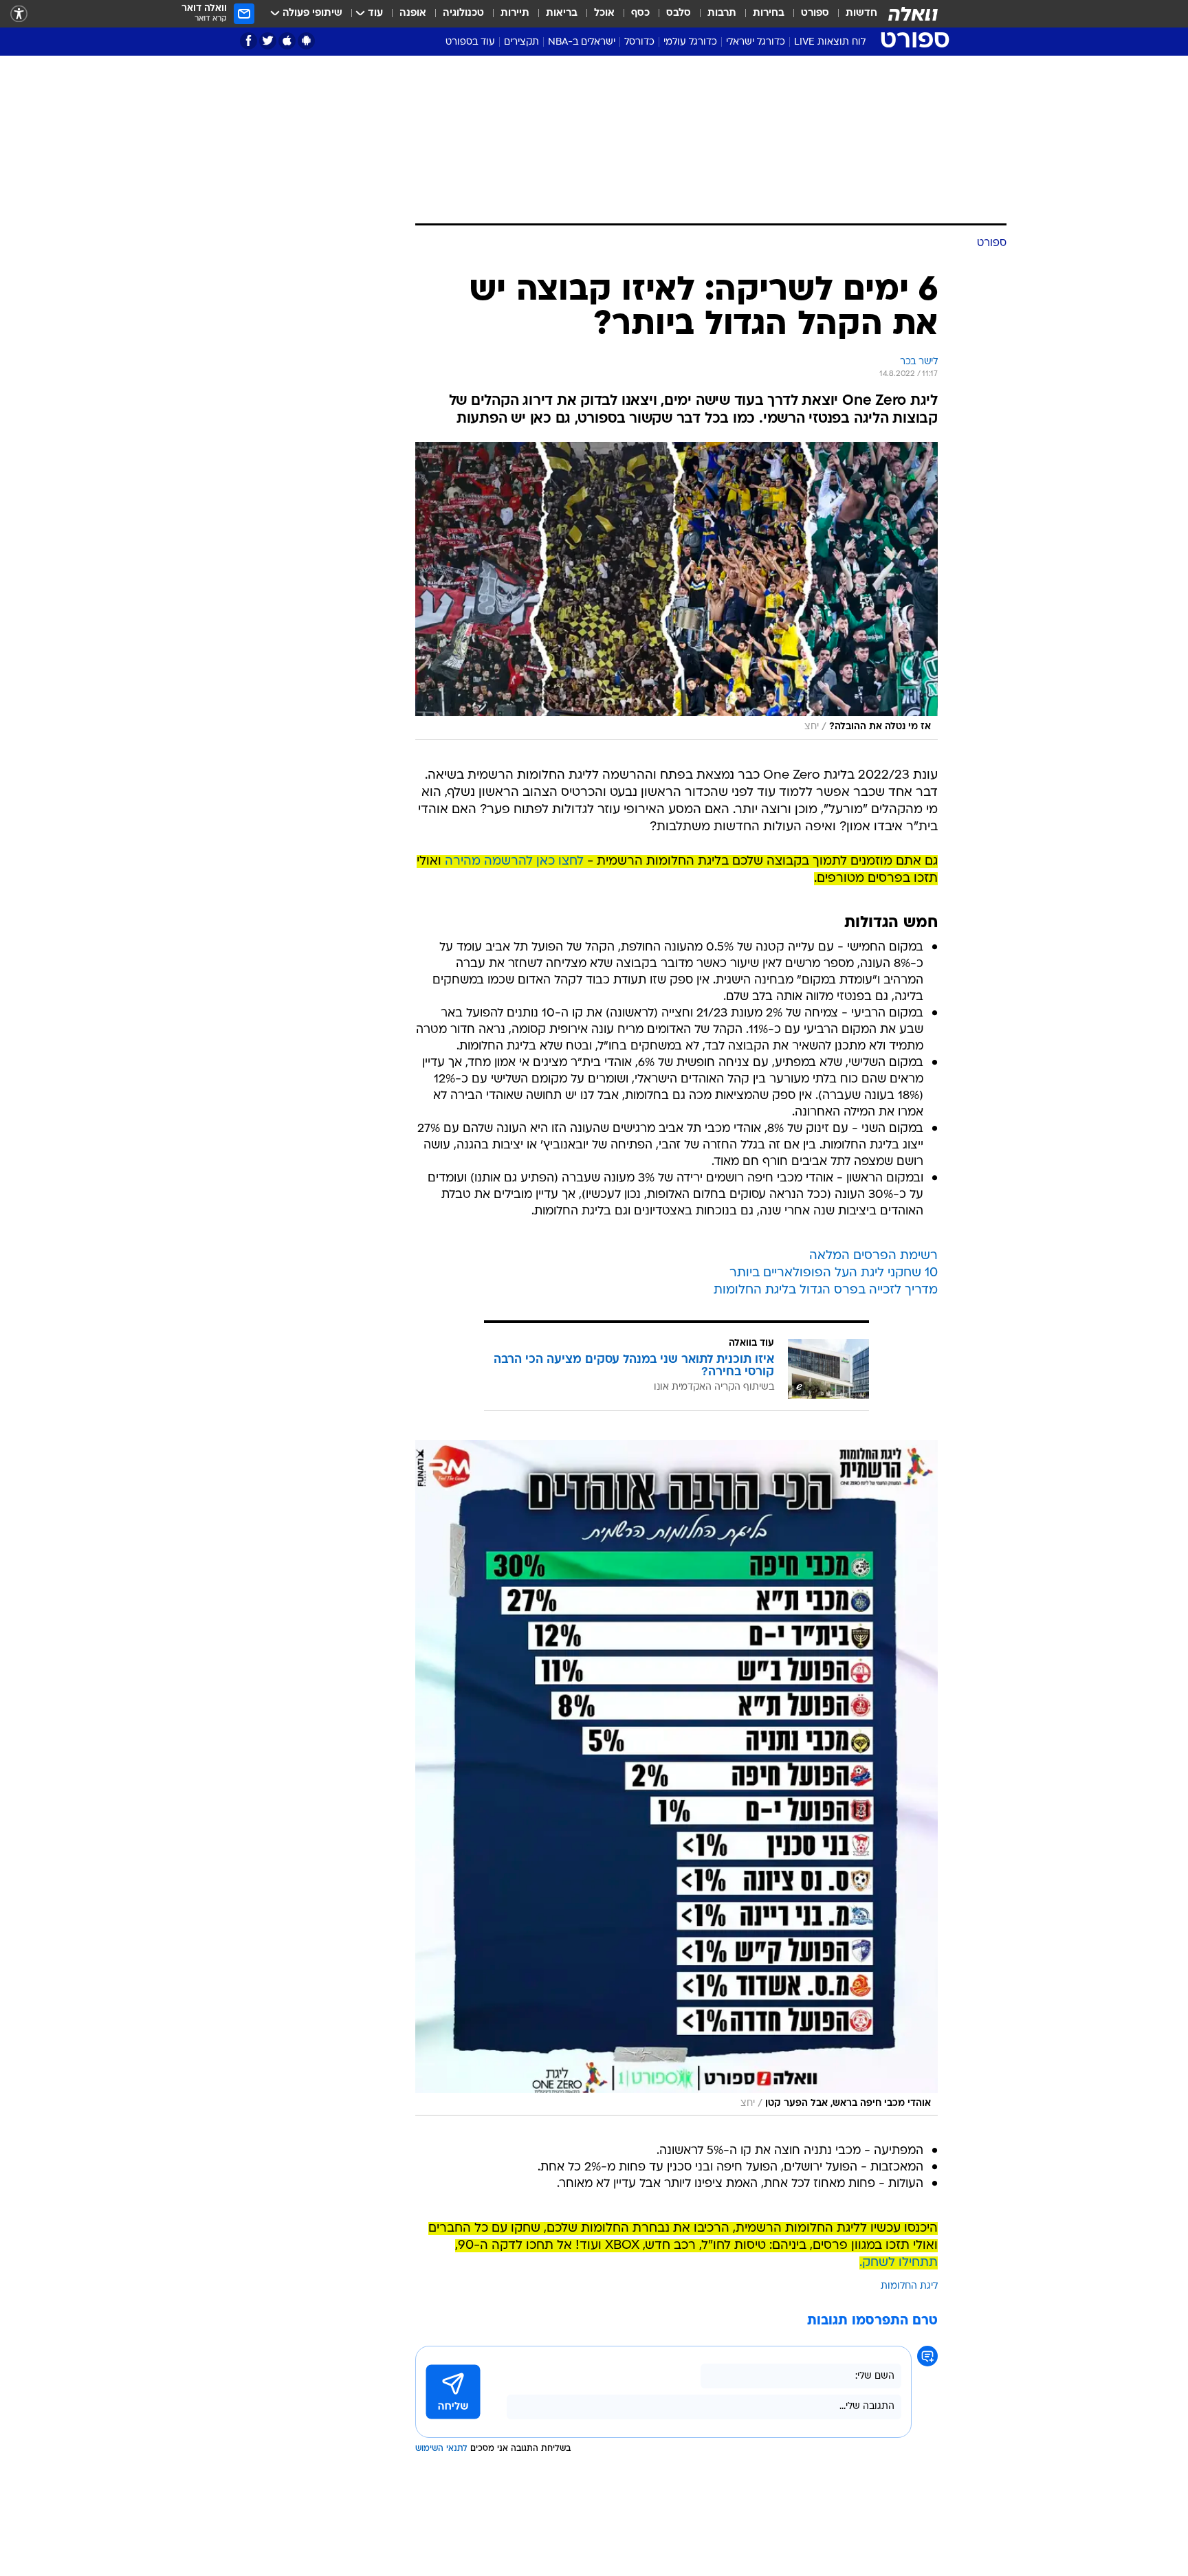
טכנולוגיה (463, 13)
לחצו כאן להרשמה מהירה (514, 862)
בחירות (769, 13)
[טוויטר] (268, 41)
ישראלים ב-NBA (582, 42)
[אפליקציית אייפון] (287, 41)
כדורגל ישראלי (756, 42)
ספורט (815, 13)
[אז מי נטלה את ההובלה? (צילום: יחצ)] (676, 591)
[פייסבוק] (249, 41)
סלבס (679, 13)
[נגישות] (19, 14)
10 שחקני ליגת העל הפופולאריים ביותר (834, 1273)
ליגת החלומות (909, 2286)
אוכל (604, 13)
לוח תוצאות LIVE (830, 42)
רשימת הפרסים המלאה (873, 1256)
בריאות (562, 13)
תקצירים (521, 42)
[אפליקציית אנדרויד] (306, 41)
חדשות (861, 13)
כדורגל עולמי (690, 42)
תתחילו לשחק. (899, 2263)
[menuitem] (853, 14)
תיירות (515, 13)
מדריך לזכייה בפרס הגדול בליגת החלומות (826, 1290)
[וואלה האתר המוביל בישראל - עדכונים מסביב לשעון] (913, 14)
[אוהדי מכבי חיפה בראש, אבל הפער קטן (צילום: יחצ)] (676, 1778)
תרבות (722, 13)
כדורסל (639, 42)
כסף (640, 13)
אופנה (413, 13)
